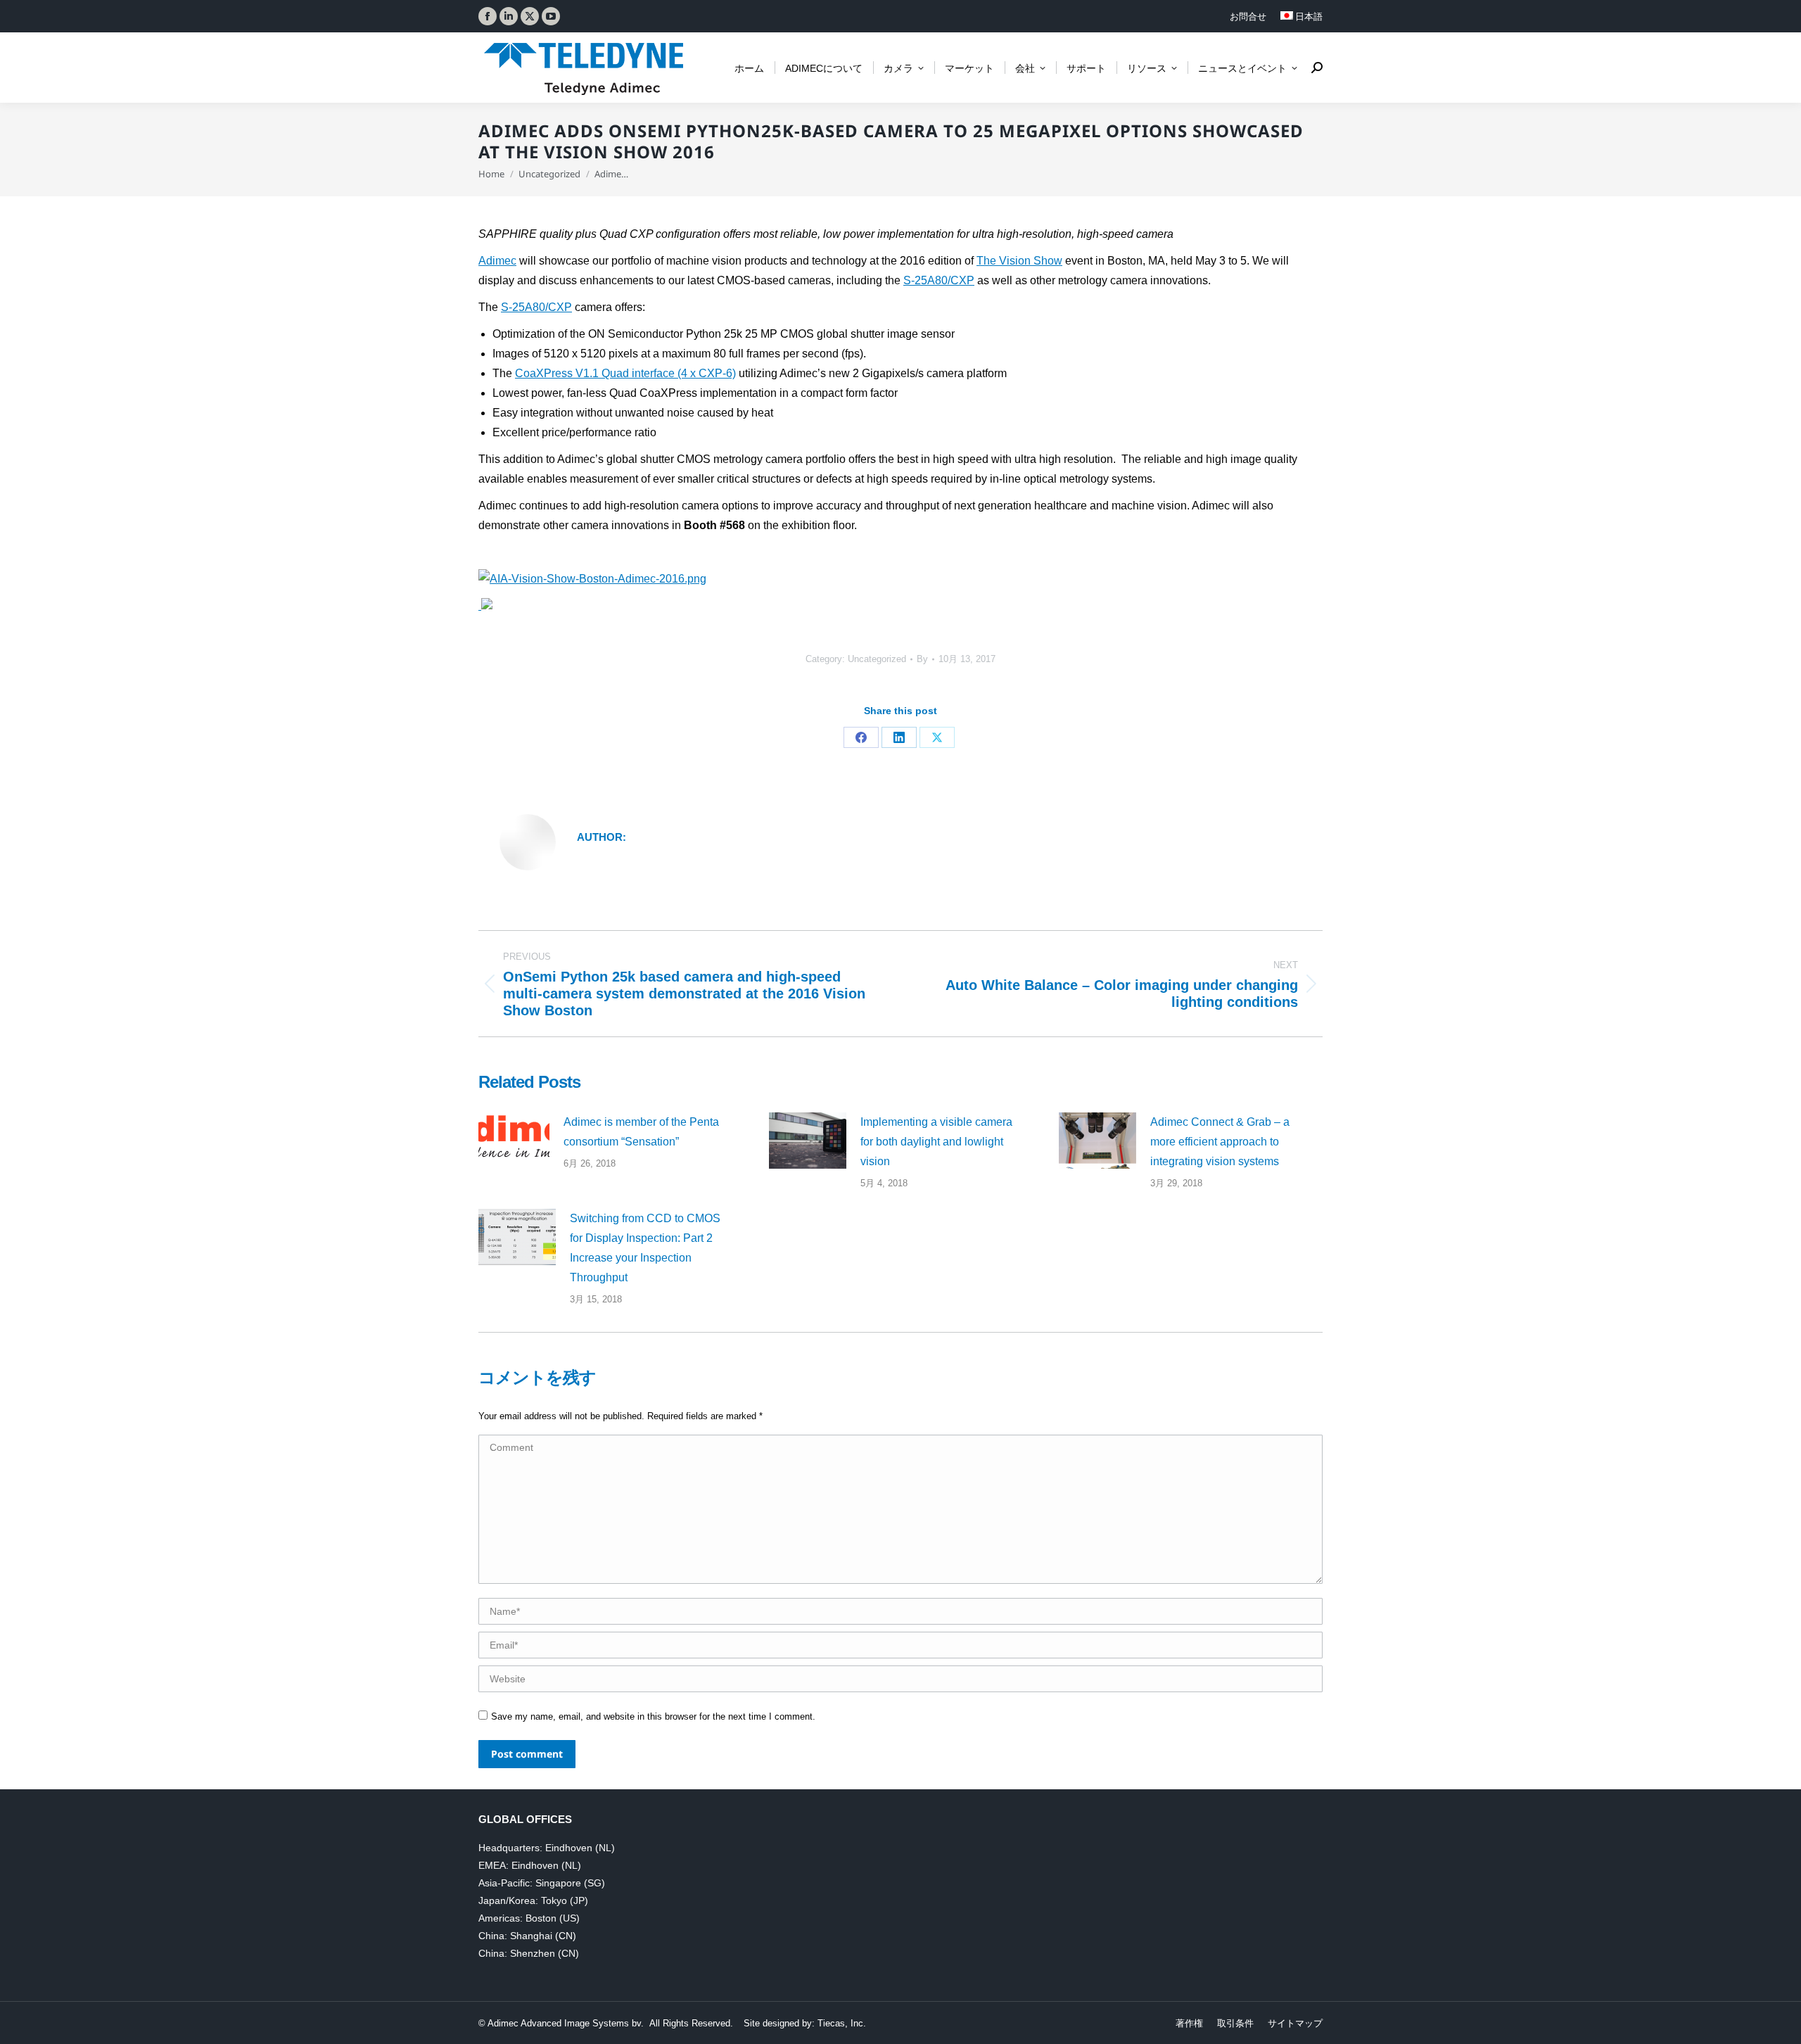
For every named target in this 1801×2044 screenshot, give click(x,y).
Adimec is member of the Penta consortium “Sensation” (641, 1132)
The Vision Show (1019, 261)
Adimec (497, 261)
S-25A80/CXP (939, 280)
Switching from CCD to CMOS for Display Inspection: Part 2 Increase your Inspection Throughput (645, 1248)
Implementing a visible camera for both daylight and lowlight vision (936, 1142)
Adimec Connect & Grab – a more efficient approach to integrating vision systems (1220, 1142)
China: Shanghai (515, 1936)
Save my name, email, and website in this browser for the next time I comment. (653, 1716)
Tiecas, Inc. (842, 2023)
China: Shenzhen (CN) (529, 1953)
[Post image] (514, 1138)
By (922, 659)
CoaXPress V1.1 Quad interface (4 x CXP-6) (625, 373)
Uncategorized (877, 659)
